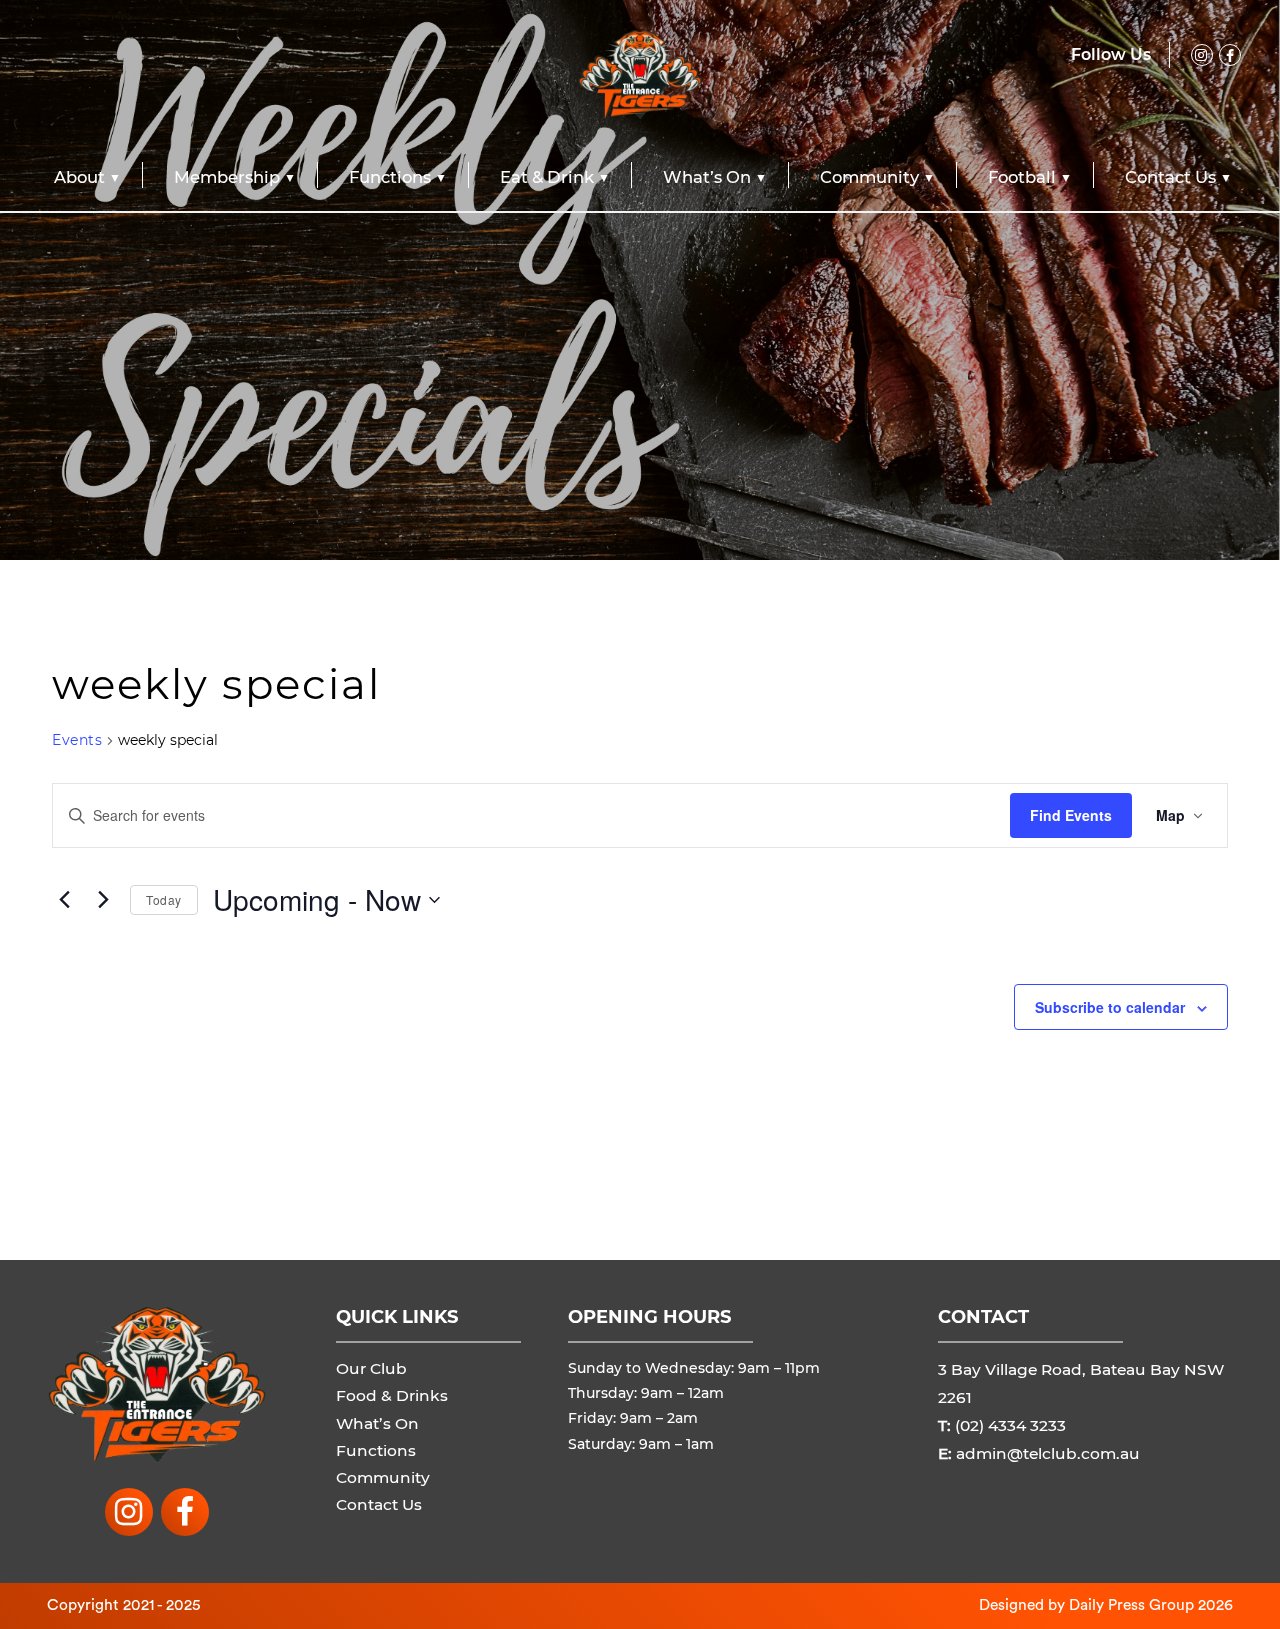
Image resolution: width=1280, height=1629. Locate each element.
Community (869, 177)
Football (1022, 177)
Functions (390, 177)
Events (77, 740)
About (79, 177)
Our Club (371, 1368)
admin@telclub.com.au (1048, 1453)
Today (164, 899)
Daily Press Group (1131, 1605)
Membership (227, 177)
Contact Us (1170, 177)
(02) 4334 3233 (1010, 1425)
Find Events (1071, 815)
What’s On (707, 177)
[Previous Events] (64, 900)
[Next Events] (103, 900)
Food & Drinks (392, 1395)
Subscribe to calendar (1110, 1007)
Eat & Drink (547, 177)
